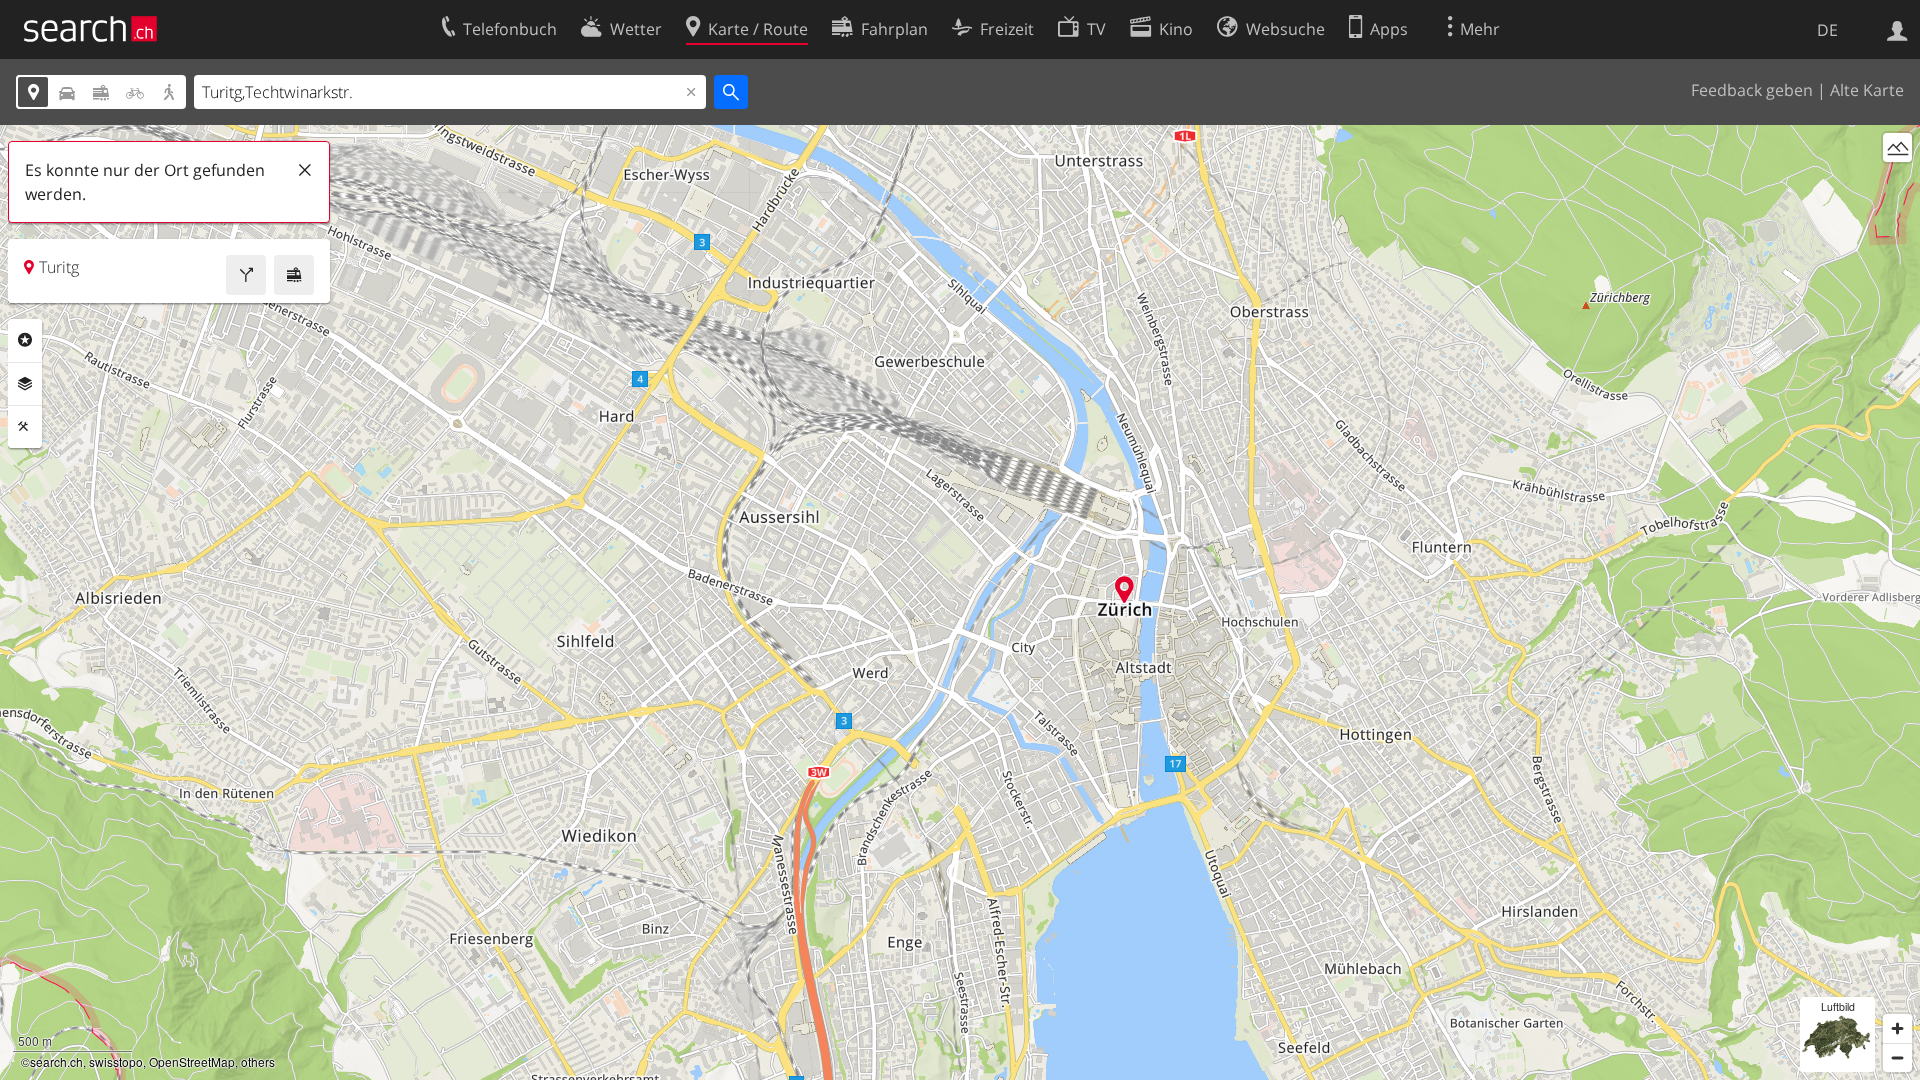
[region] (960, 602)
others (258, 1061)
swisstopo (116, 1061)
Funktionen (25, 427)
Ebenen (25, 384)
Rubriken (25, 340)
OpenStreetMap (192, 1061)
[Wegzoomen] (1897, 1057)
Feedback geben (1752, 90)
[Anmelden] (1897, 29)
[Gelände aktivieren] (1897, 147)
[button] (1124, 589)
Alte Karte (1867, 90)
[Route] (246, 275)
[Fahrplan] (294, 275)
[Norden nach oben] (1897, 184)
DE (1827, 30)
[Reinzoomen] (1897, 1028)
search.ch (56, 1061)
